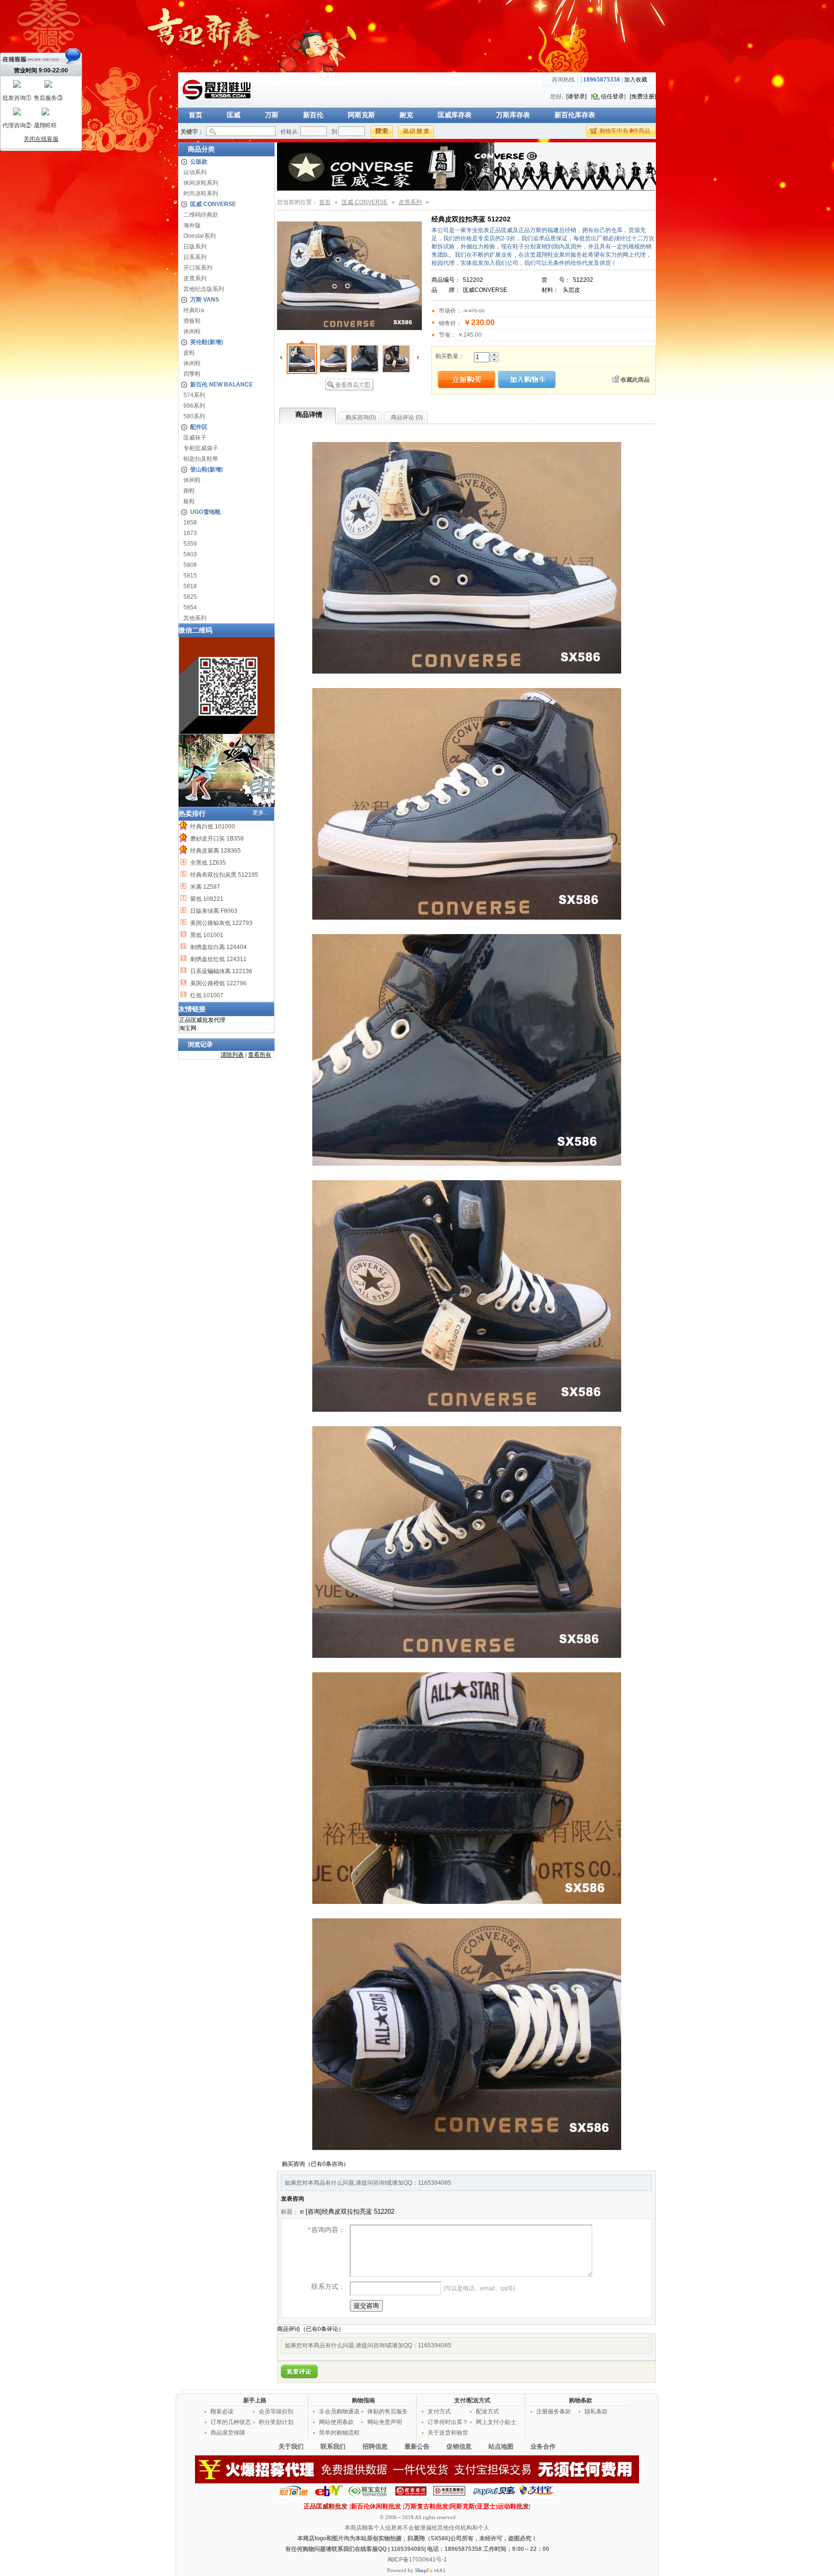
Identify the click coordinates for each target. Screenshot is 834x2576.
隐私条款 (596, 2411)
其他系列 (195, 618)
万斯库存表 (513, 115)
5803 (190, 554)
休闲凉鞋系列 (201, 183)
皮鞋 (189, 353)
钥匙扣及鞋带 (201, 459)
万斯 (272, 115)
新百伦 (313, 115)
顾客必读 (222, 2411)
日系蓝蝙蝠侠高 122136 (221, 971)
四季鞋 (192, 374)
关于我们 (291, 2446)
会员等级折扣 (276, 2411)
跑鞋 (189, 491)
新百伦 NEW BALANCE (222, 385)
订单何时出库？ (448, 2422)
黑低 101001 (206, 935)
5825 (190, 597)
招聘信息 (375, 2446)
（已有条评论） (322, 2329)
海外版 (192, 225)
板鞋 (189, 501)
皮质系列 (195, 278)
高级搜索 (416, 131)
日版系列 (195, 247)
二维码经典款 (201, 215)
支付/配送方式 (472, 2400)
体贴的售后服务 (388, 2411)
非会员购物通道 (339, 2411)
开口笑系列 (198, 268)
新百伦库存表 (575, 115)
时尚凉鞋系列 (201, 193)
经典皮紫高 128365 (215, 851)
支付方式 (439, 2411)
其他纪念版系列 (204, 289)
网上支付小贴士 (496, 2422)
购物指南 (363, 2400)
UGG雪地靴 (205, 512)
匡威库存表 (455, 115)
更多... (260, 813)
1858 (190, 523)
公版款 (199, 162)
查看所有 (260, 1055)
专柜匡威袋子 (201, 448)
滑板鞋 (192, 321)
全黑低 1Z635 (207, 863)
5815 (190, 576)
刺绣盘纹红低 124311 (218, 959)
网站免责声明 (385, 2422)
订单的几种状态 (231, 2422)
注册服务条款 (554, 2411)
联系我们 (333, 2446)
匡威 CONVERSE (213, 204)
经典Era (194, 310)
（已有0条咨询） (327, 2164)
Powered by (410, 2570)
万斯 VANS (205, 300)
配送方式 (487, 2411)
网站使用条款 (336, 2422)
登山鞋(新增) (207, 469)
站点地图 (501, 2446)
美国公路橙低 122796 (218, 983)
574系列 (194, 395)
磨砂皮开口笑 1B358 (216, 839)
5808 (190, 565)
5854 (190, 607)
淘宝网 (188, 1028)
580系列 (194, 416)
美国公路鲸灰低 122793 (221, 923)
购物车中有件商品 (625, 131)
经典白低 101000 (212, 827)
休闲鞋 (192, 331)
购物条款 (581, 2400)
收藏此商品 (635, 380)
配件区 (199, 427)
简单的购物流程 (339, 2433)
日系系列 (195, 257)
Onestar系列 (200, 236)
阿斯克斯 (361, 115)
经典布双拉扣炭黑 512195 (223, 875)
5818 (190, 586)
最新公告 (417, 2446)
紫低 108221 (206, 899)
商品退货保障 (228, 2433)
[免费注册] (643, 96)
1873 (190, 533)
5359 (190, 544)
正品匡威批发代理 (202, 1020)
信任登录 (612, 96)
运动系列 (195, 172)
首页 (195, 115)
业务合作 (543, 2446)
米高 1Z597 (204, 887)
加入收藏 (636, 80)
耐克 (406, 115)
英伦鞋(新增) (207, 342)
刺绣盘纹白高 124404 (218, 947)
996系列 (194, 406)
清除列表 (232, 1055)
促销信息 (459, 2446)
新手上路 (255, 2400)
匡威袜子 (195, 438)
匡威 (234, 115)
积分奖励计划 (276, 2422)
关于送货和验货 (448, 2433)
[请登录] (576, 96)
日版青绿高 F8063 (213, 911)
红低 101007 (206, 995)
